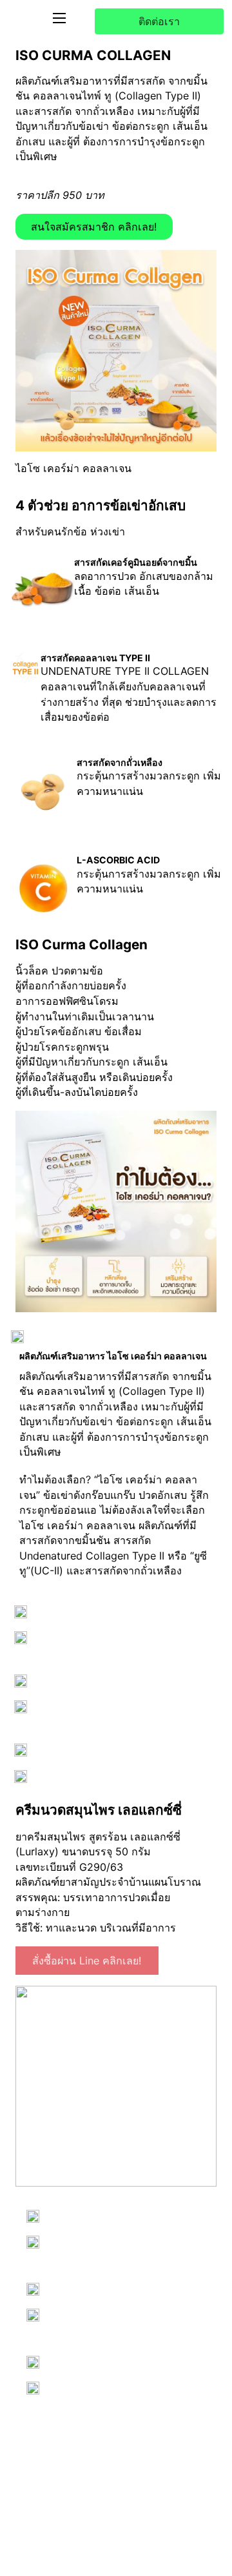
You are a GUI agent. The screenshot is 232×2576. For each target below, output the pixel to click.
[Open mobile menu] (59, 18)
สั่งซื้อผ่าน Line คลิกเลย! (87, 1961)
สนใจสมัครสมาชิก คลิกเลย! (94, 227)
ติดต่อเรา (159, 21)
